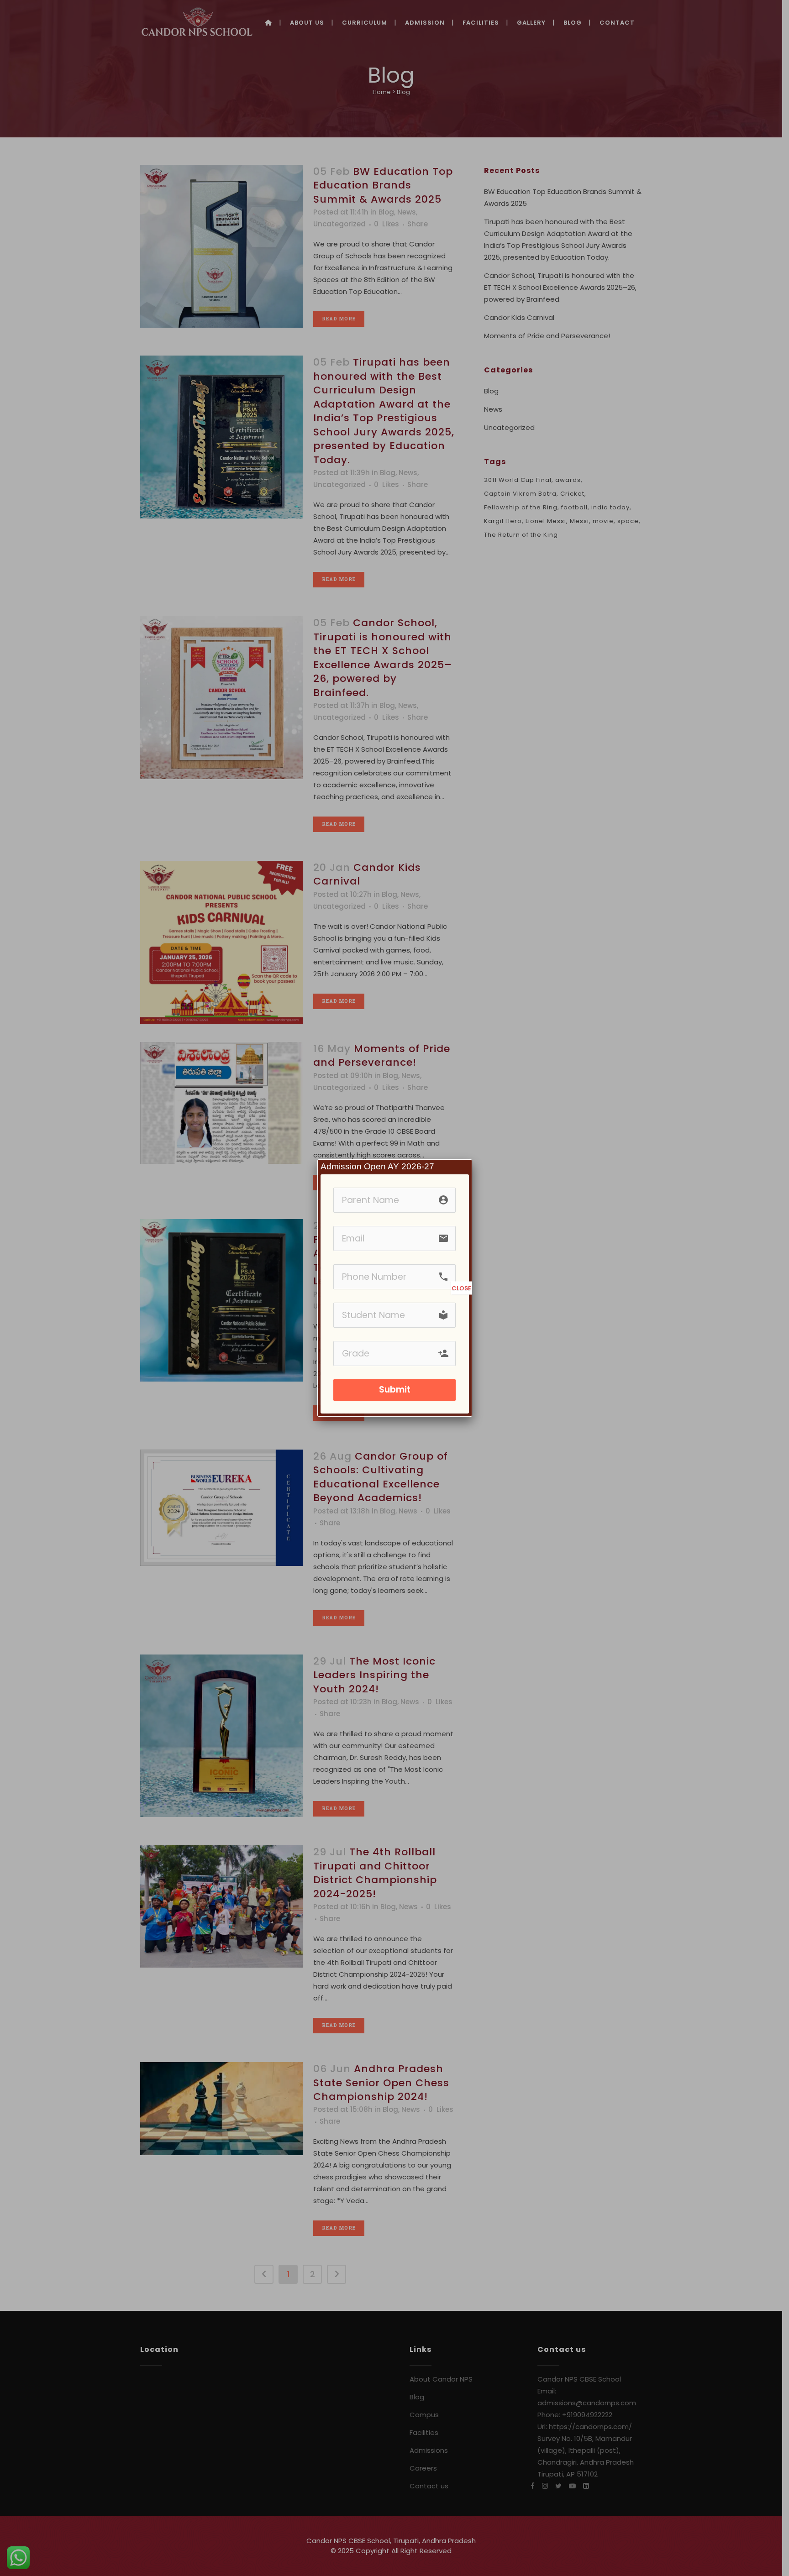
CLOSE (461, 1288)
